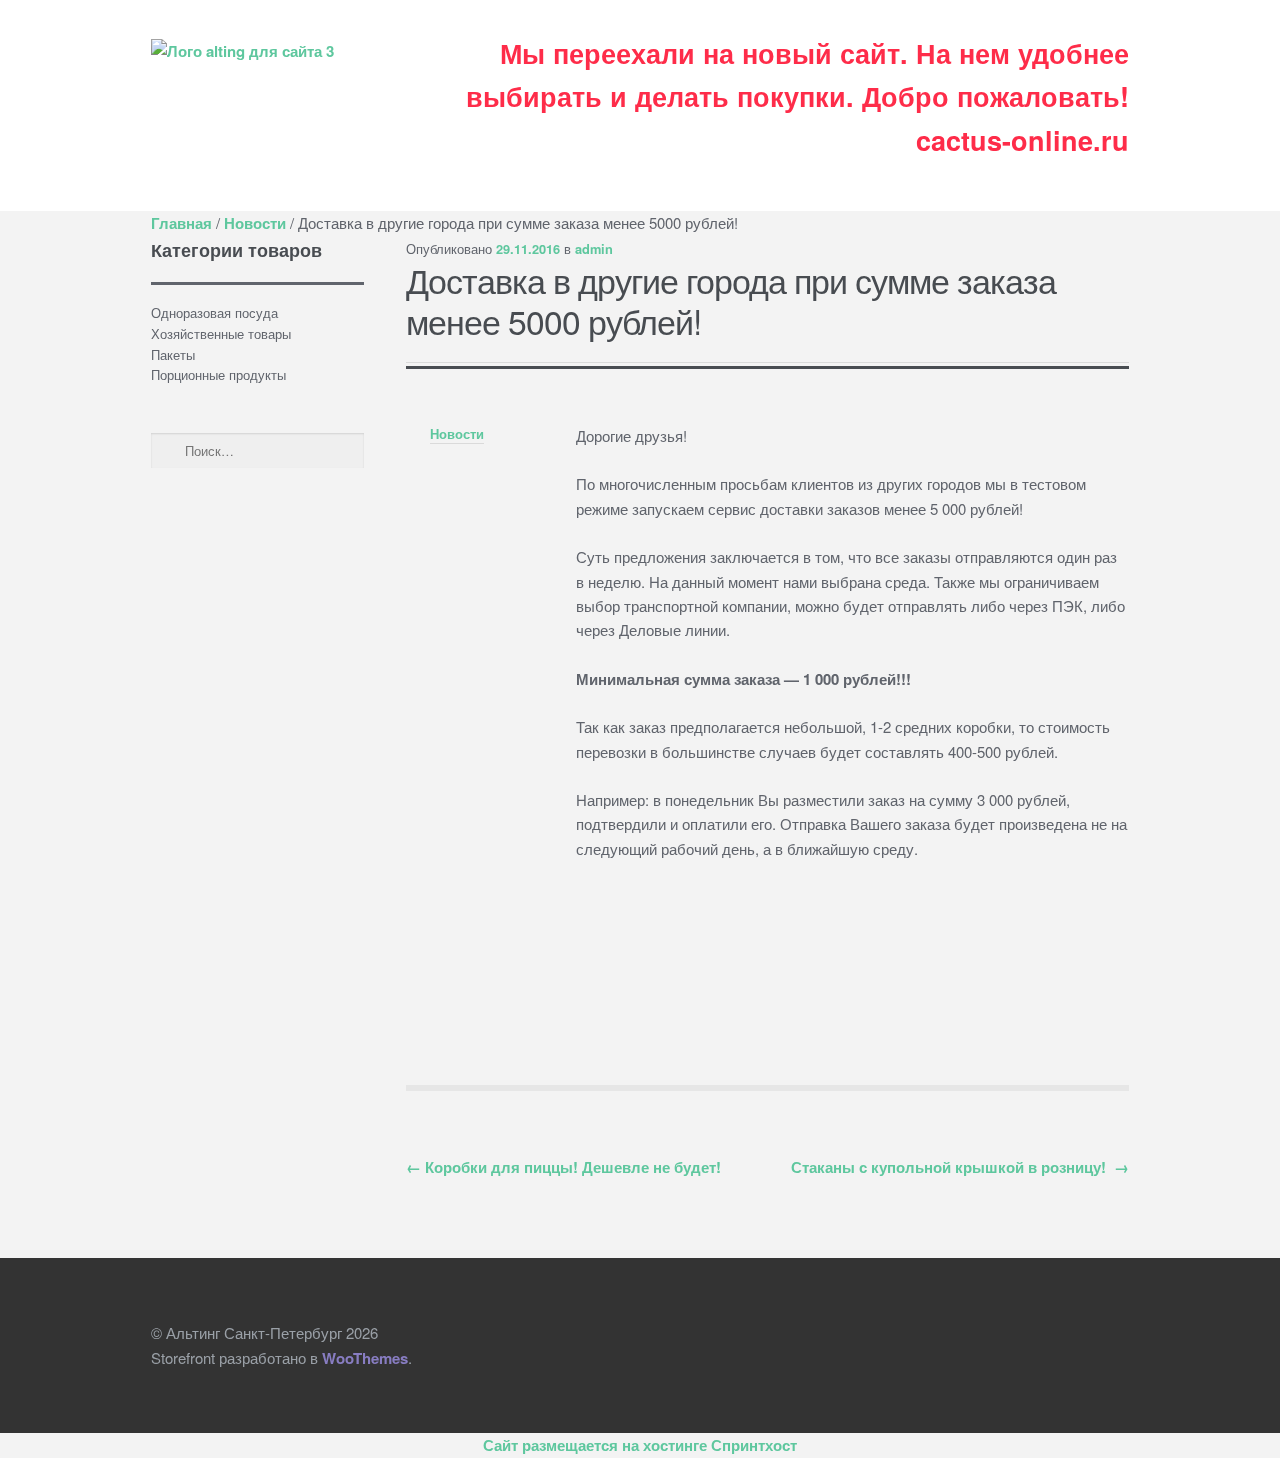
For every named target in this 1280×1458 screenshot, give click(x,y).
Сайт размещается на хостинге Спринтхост (640, 1445)
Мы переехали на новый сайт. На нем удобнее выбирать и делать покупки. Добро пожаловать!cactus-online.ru (797, 96)
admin (594, 249)
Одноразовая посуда (214, 312)
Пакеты (173, 354)
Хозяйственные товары (221, 333)
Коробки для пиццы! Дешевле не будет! (563, 1167)
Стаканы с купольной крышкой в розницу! (960, 1167)
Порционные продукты (218, 374)
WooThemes (365, 1358)
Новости (255, 223)
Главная (181, 223)
